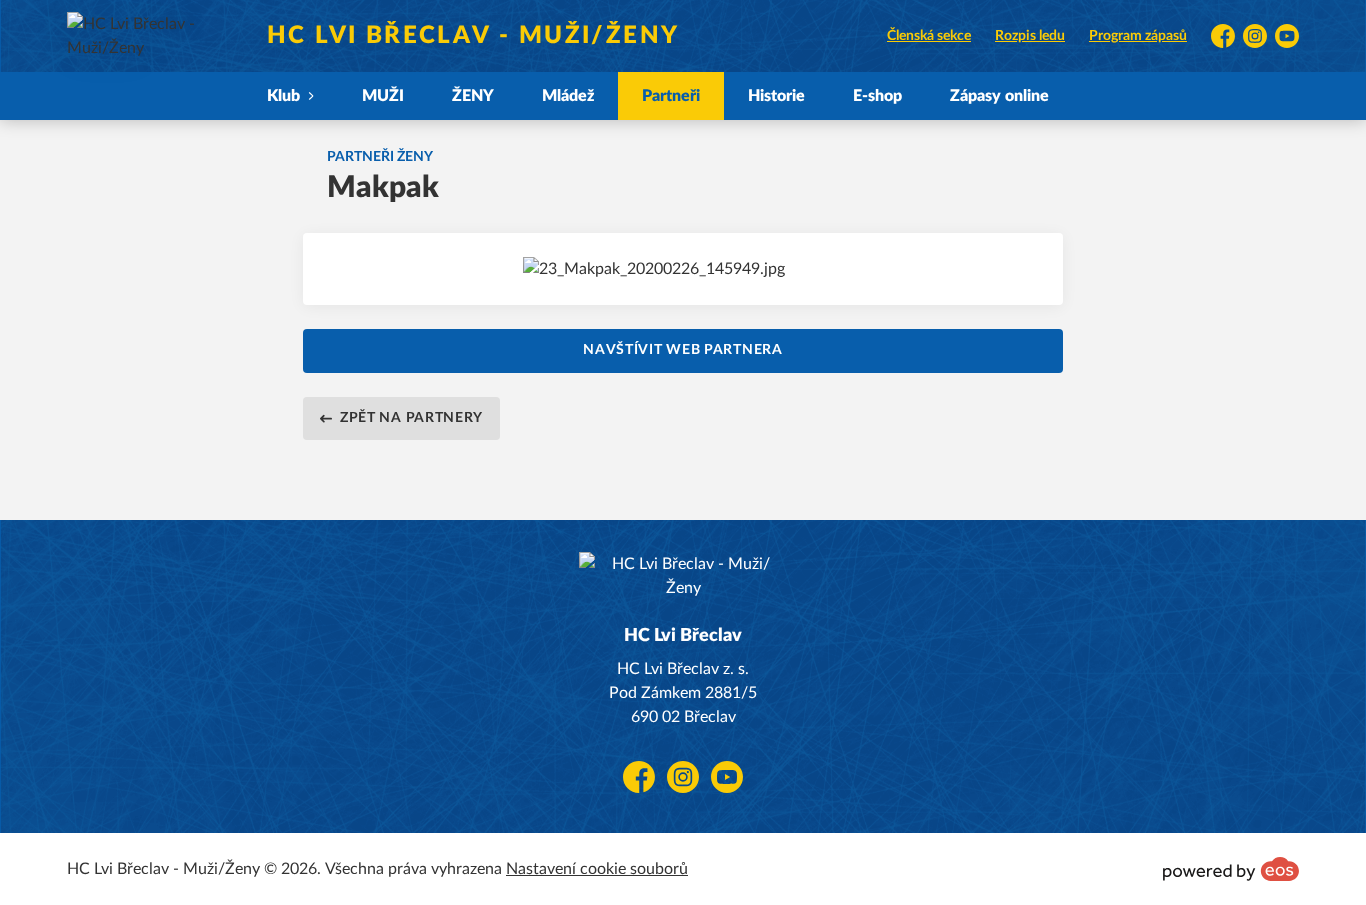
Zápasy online (999, 96)
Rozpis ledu (1030, 36)
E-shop (877, 96)
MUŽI (383, 96)
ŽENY (473, 96)
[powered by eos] (1231, 869)
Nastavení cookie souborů (597, 869)
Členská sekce (929, 36)
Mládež (568, 96)
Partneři (671, 96)
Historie (776, 96)
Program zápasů (1138, 36)
